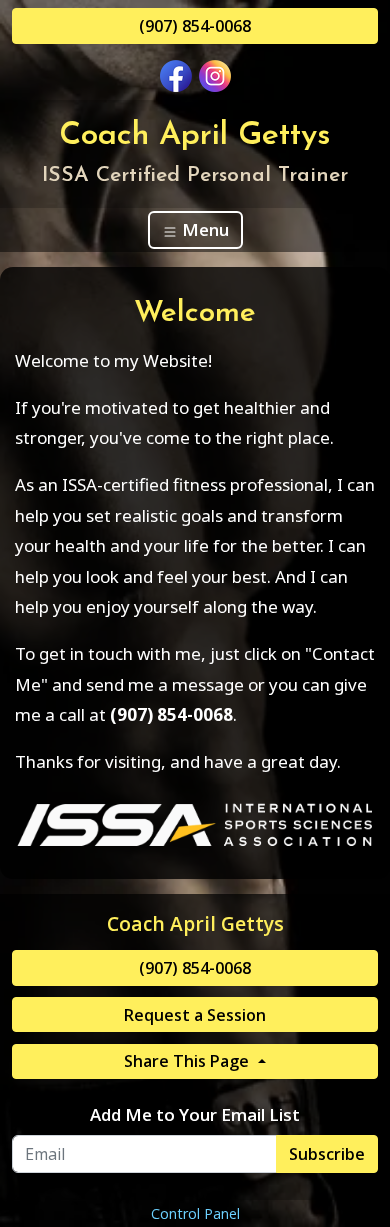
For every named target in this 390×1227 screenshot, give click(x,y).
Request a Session (195, 1015)
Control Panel (195, 1213)
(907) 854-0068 (195, 26)
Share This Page (188, 1061)
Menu (203, 229)
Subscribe (327, 1154)
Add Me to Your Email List (195, 1114)
